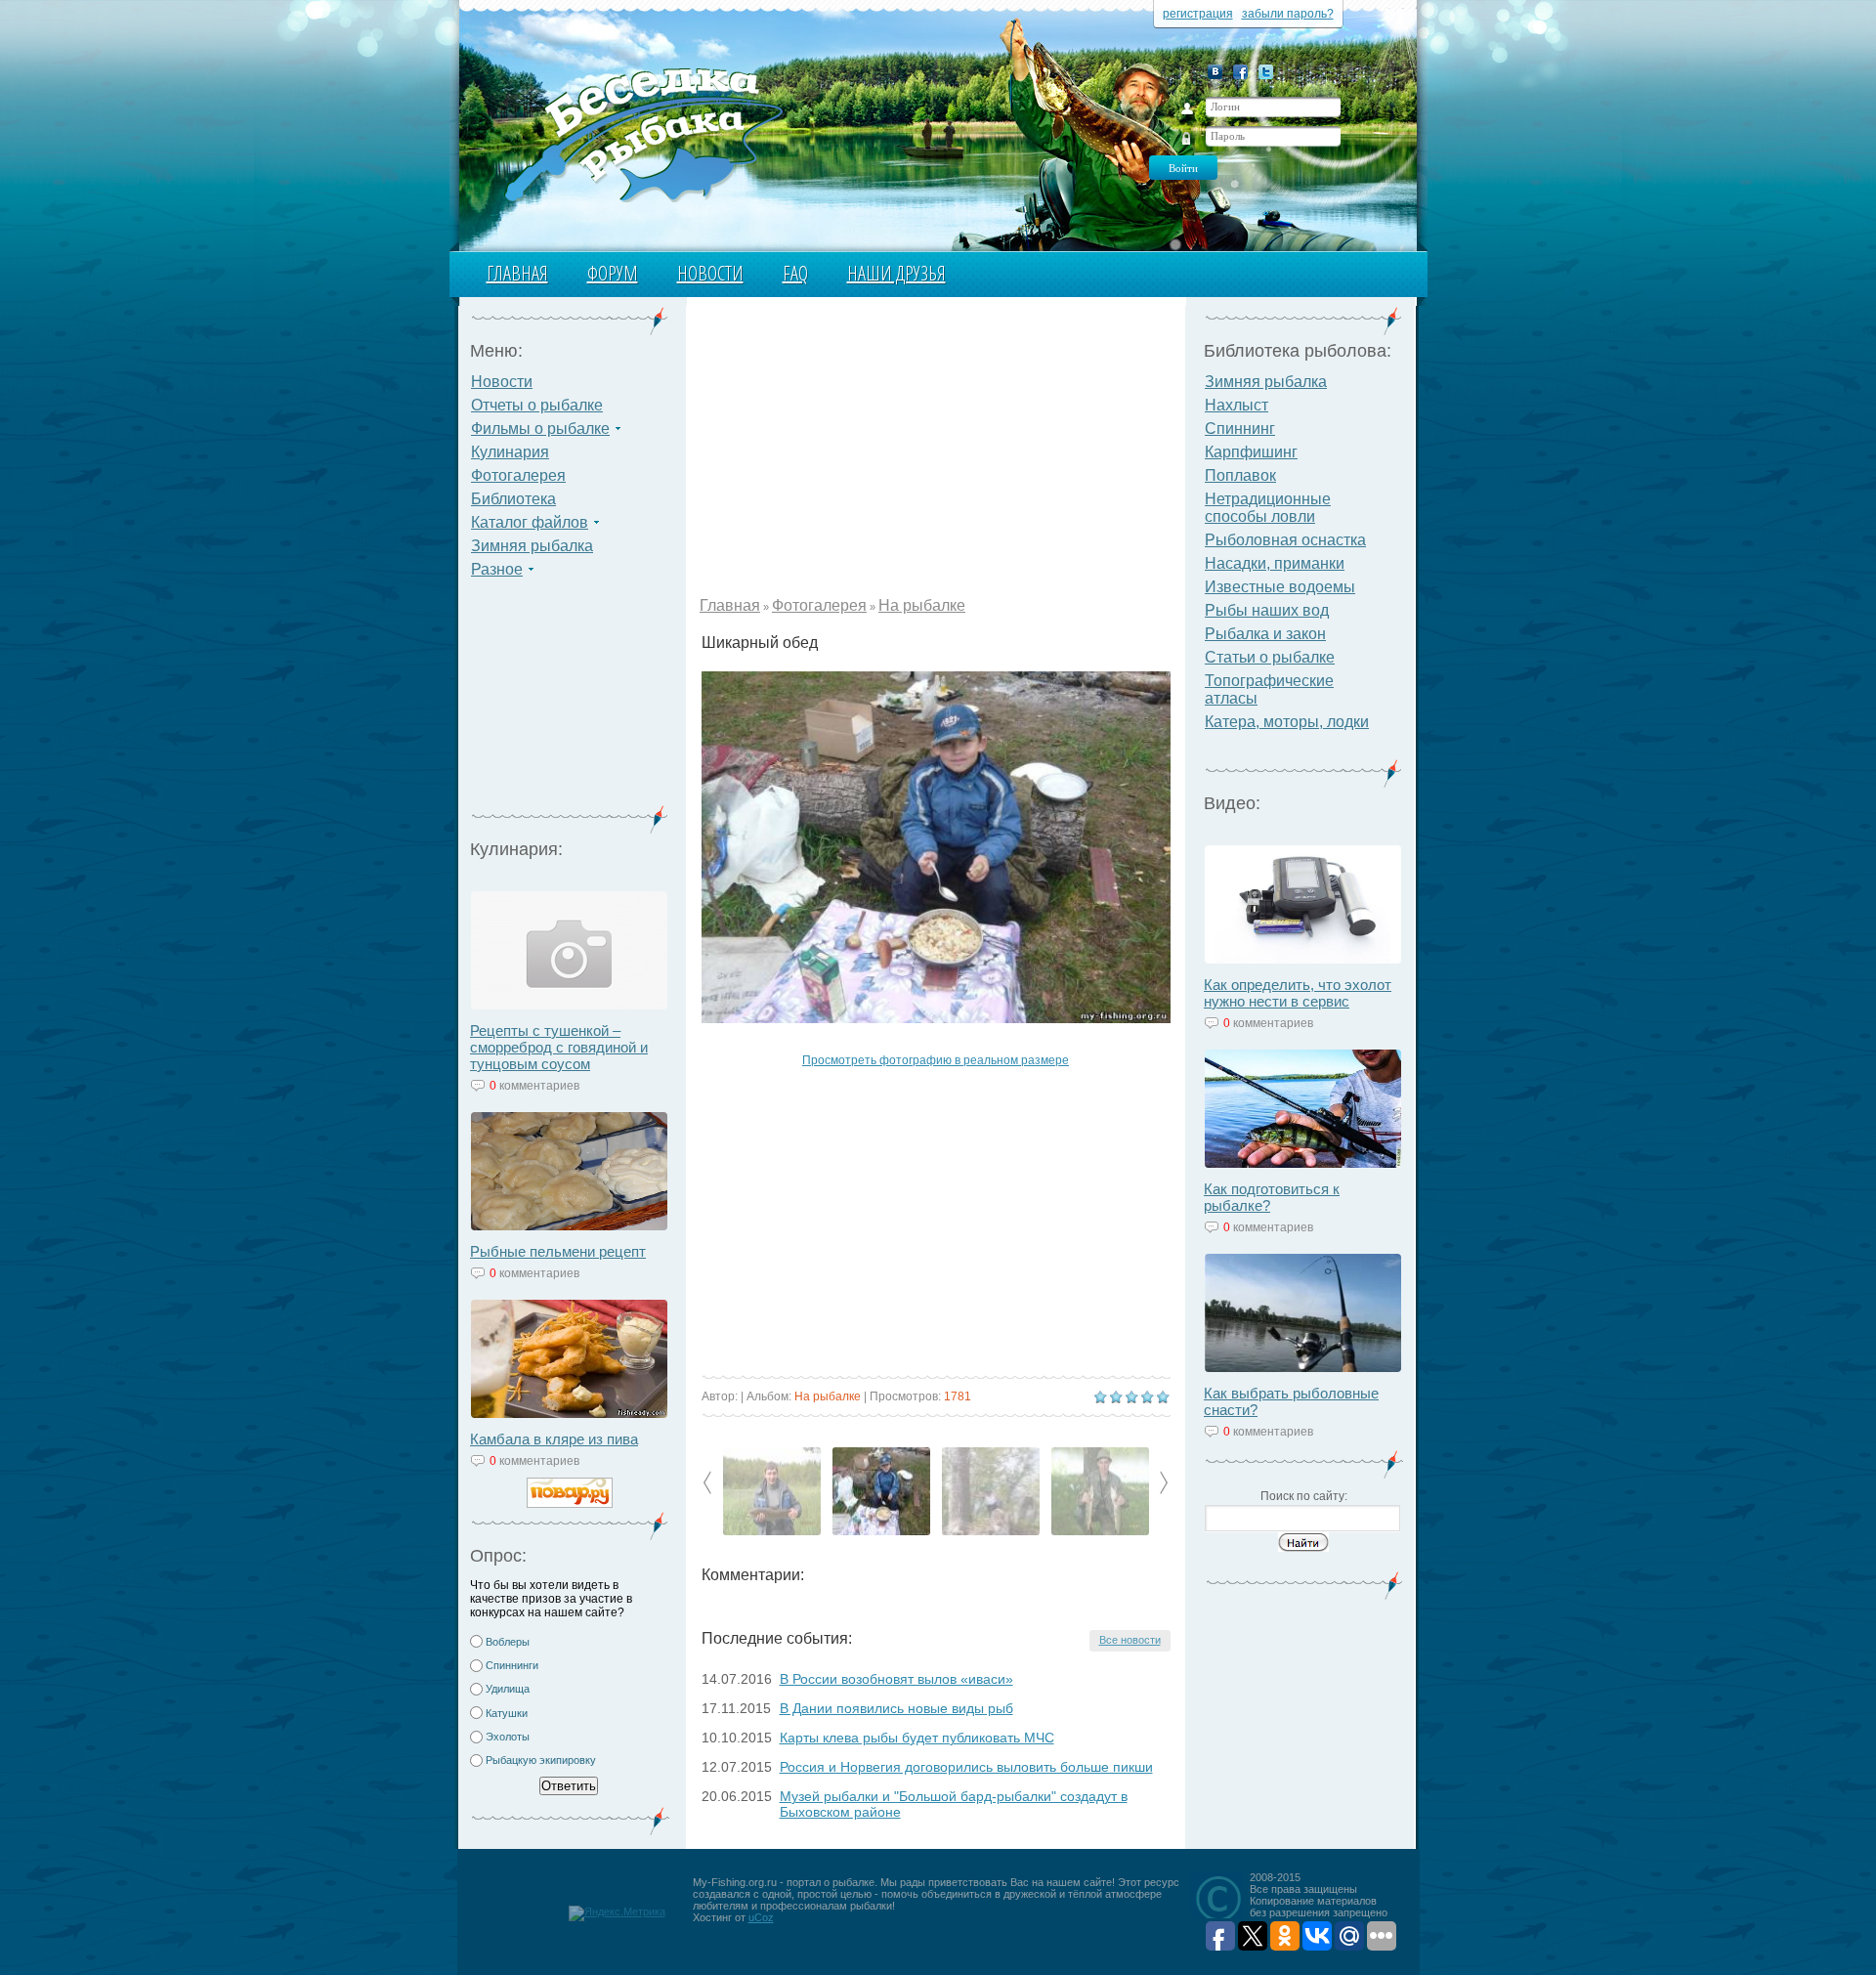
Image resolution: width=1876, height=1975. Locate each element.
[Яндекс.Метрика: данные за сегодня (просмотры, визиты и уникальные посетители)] (617, 1913)
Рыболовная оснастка (1285, 540)
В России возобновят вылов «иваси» (896, 1679)
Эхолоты (508, 1737)
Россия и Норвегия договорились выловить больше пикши (966, 1767)
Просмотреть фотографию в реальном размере (936, 1060)
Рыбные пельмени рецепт (558, 1251)
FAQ (795, 273)
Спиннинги (512, 1665)
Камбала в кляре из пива (554, 1439)
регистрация (1198, 14)
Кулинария (510, 452)
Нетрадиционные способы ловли (1268, 508)
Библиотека (513, 499)
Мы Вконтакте (1215, 72)
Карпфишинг (1251, 452)
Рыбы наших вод (1267, 610)
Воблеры (508, 1642)
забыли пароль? (1288, 14)
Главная (517, 273)
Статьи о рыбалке (1270, 657)
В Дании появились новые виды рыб (896, 1708)
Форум (613, 273)
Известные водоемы (1280, 587)
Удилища (508, 1689)
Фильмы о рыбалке (540, 429)
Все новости (1130, 1640)
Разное (497, 569)
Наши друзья (896, 273)
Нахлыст (1236, 405)
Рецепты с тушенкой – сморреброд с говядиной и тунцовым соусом (559, 1047)
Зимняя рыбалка (532, 546)
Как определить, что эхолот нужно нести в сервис (1298, 993)
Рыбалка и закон (1265, 634)
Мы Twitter (1266, 72)
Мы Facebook (1240, 72)
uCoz (761, 1917)
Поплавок (1240, 475)
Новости (710, 273)
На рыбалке (922, 605)
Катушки (507, 1713)
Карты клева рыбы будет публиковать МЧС (917, 1738)
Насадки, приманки (1275, 563)
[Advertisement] (570, 704)
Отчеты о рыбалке (537, 405)
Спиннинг (1240, 429)
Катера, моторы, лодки (1287, 722)
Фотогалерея (518, 475)
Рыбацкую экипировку (541, 1760)
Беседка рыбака (642, 133)
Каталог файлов (530, 522)
